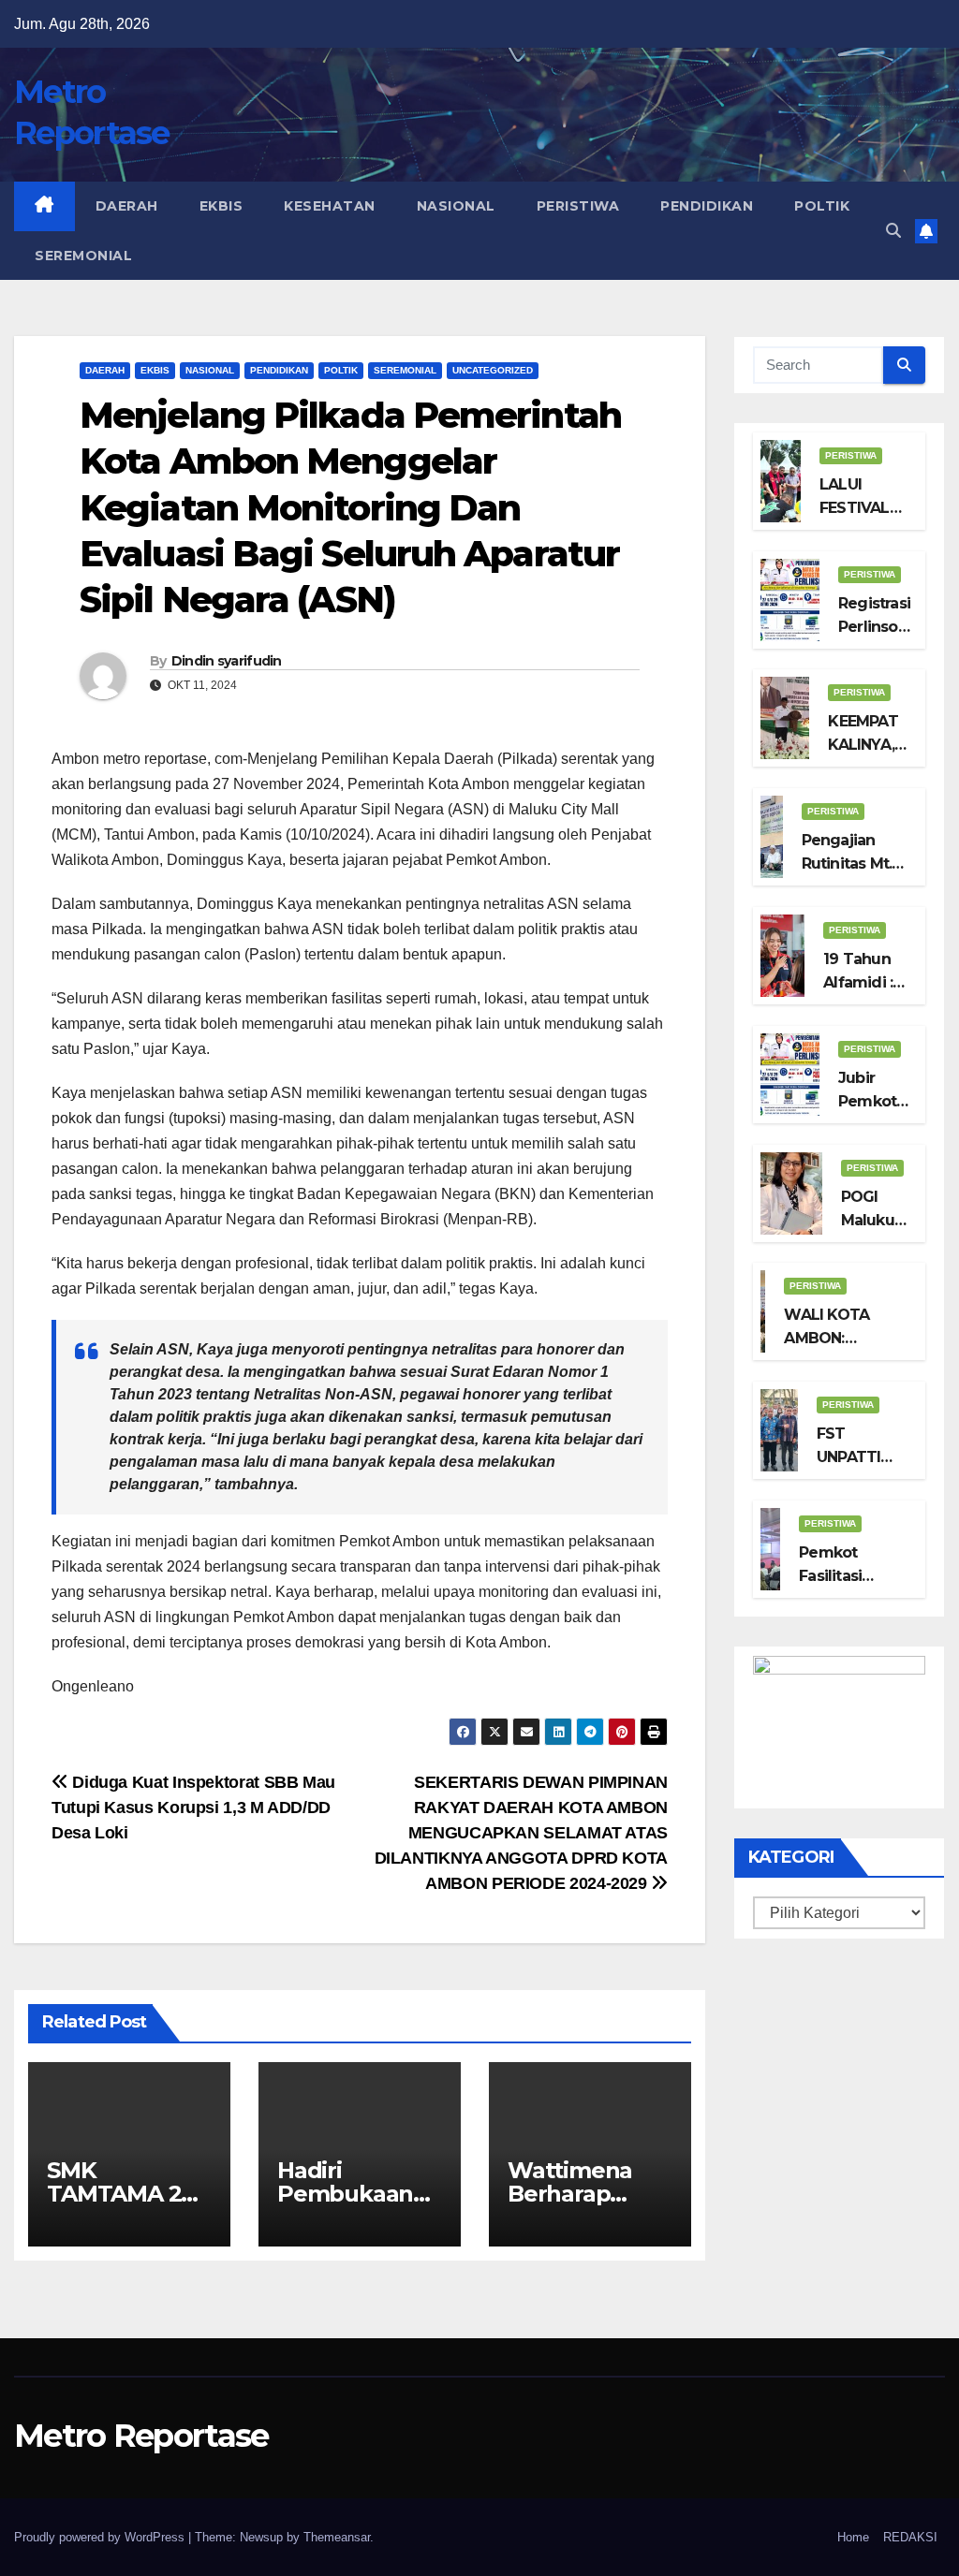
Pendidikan (707, 206)
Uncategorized (493, 370)
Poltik (822, 206)
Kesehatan (330, 206)
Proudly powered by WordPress (101, 2537)
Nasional (456, 206)
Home (853, 2537)
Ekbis (221, 206)
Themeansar (337, 2537)
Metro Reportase (141, 2436)
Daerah (127, 206)
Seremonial (83, 256)
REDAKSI (910, 2537)
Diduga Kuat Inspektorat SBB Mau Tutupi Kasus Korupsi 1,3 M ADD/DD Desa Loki (193, 1807)
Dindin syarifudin (227, 661)
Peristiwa (578, 206)
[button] (893, 231)
